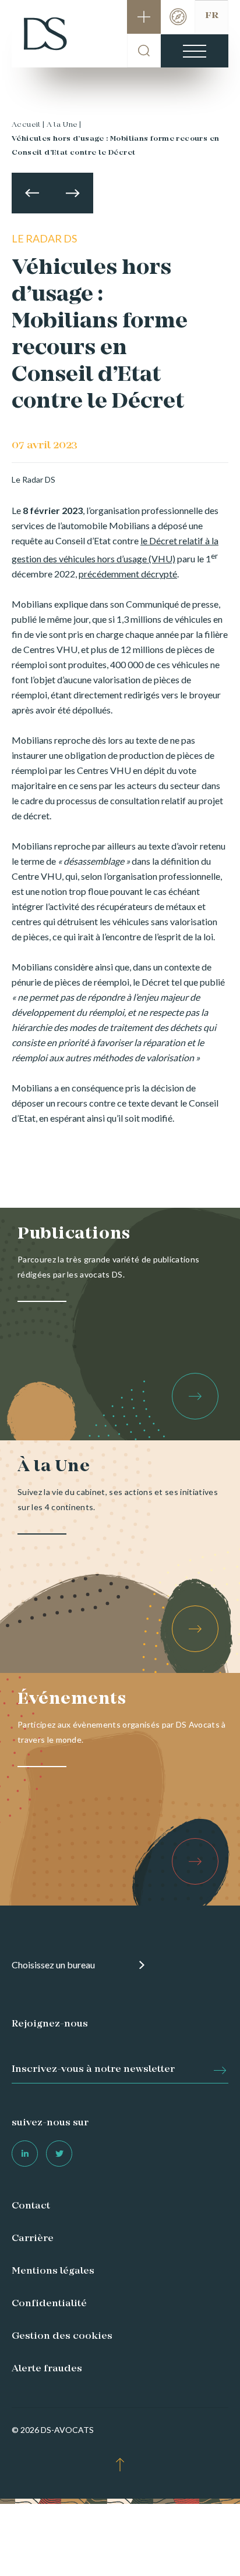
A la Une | (64, 125)
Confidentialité (49, 2304)
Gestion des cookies (62, 2336)
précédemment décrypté (128, 574)
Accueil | (28, 125)
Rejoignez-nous (50, 2024)
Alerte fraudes (47, 2369)
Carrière (33, 2239)
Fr (212, 16)
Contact (31, 2206)
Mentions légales (53, 2271)
